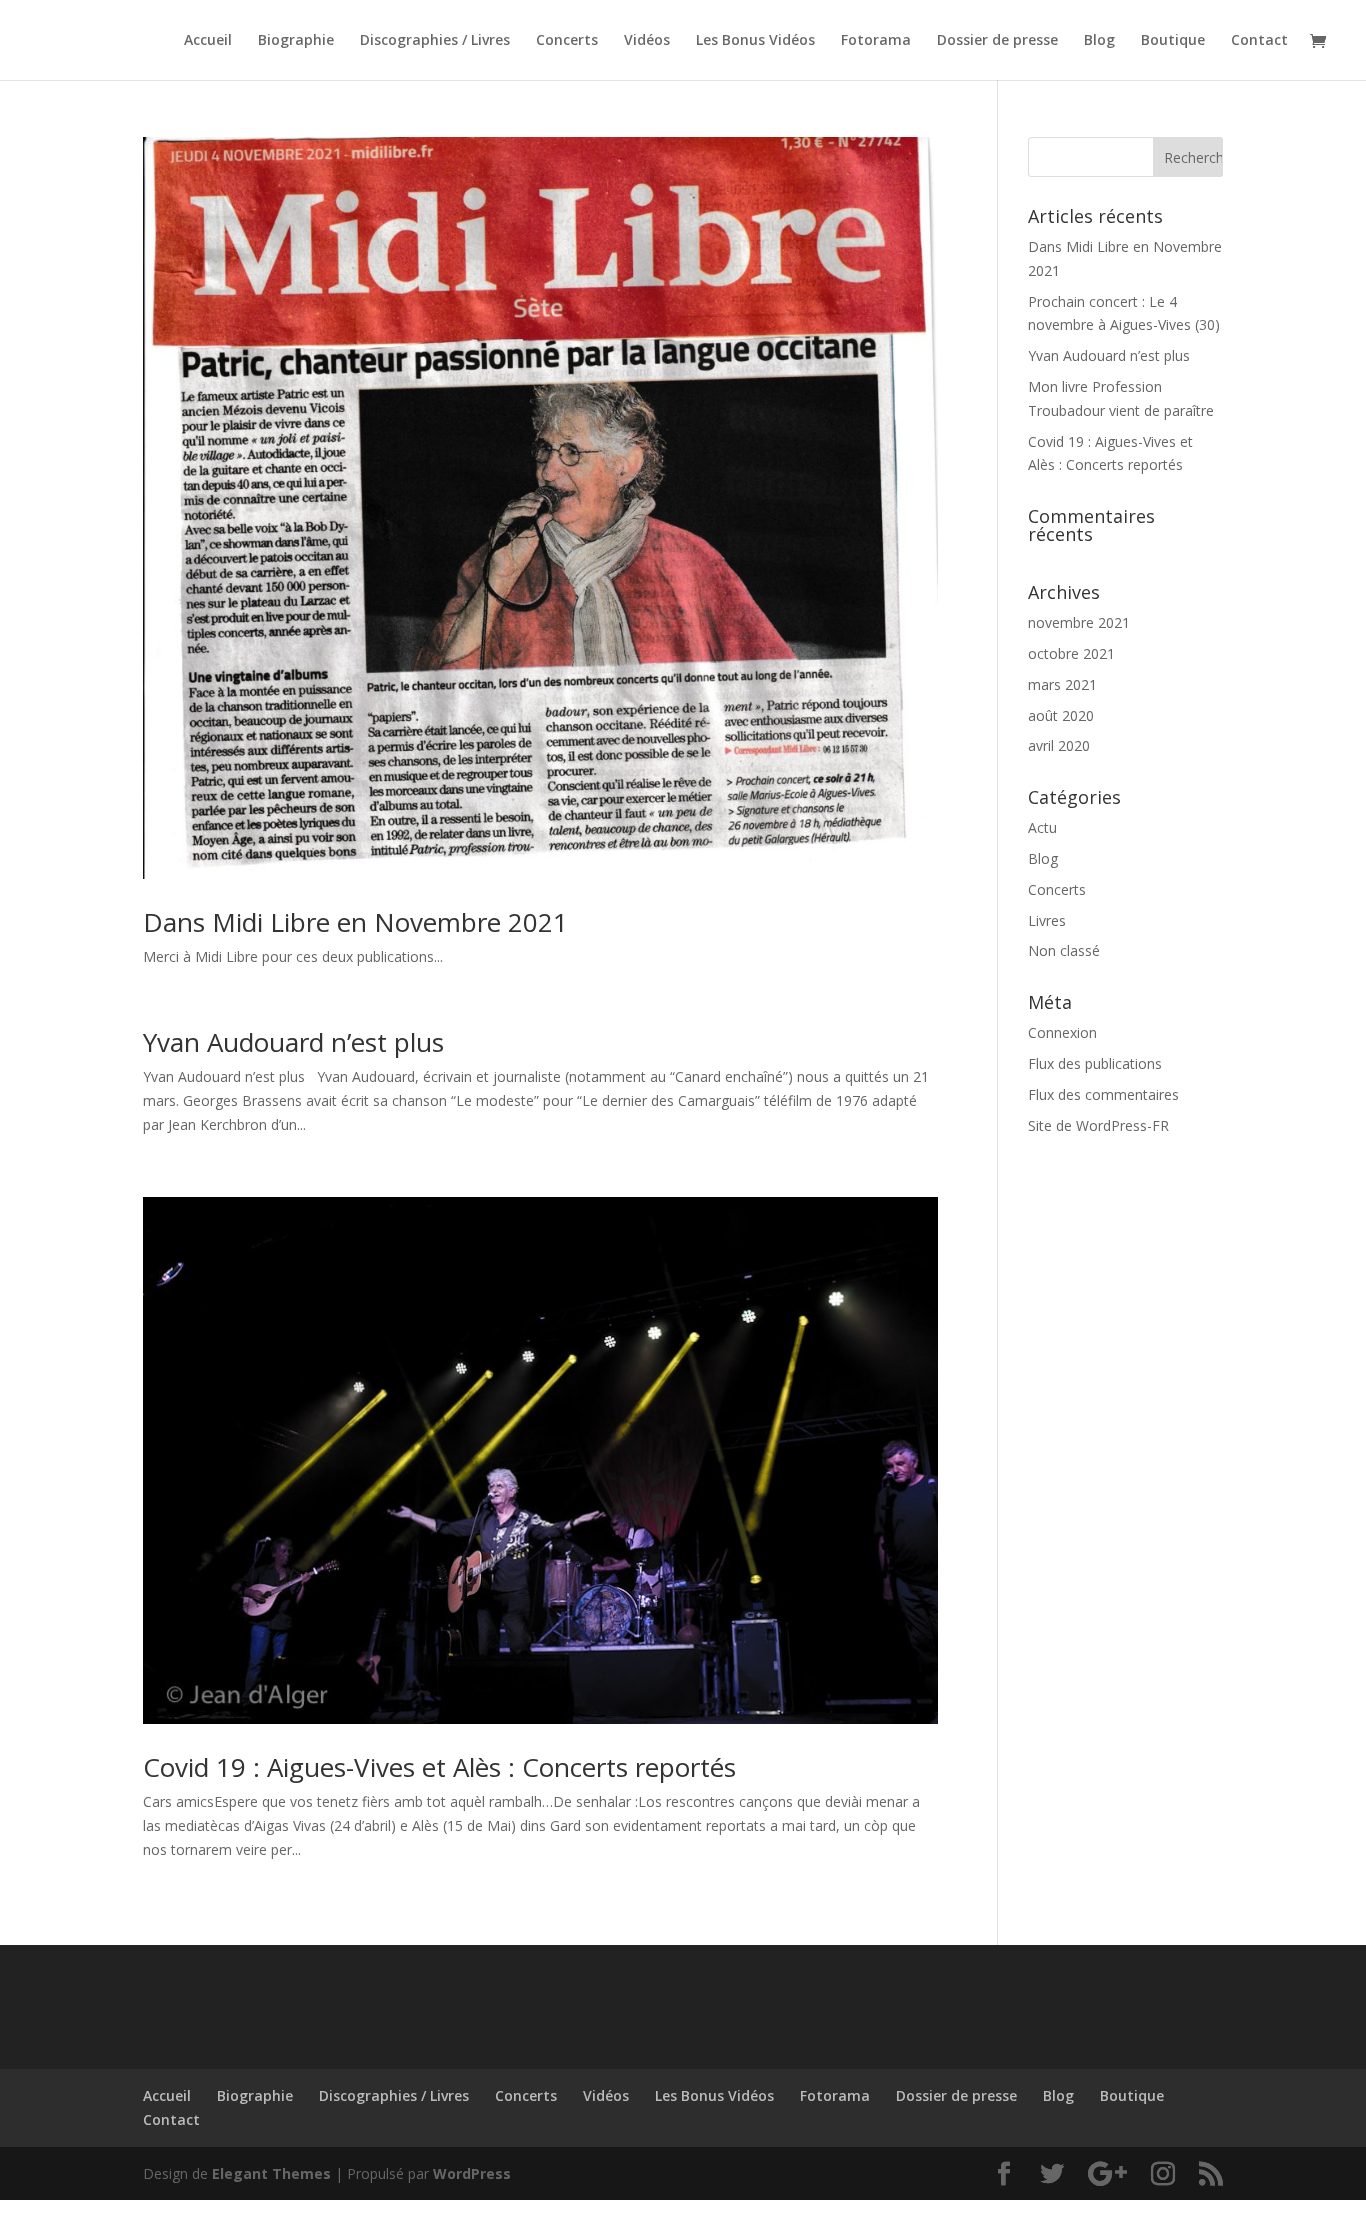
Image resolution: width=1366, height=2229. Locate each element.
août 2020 (1061, 715)
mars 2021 (1062, 684)
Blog (1099, 41)
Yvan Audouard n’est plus (293, 1042)
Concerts (567, 41)
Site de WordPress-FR (1098, 1125)
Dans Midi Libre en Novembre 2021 (355, 922)
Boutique (1173, 41)
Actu (1042, 827)
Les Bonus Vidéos (755, 41)
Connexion (1062, 1032)
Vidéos (647, 41)
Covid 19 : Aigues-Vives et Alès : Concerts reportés (439, 1767)
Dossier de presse (997, 41)
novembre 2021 (1079, 622)
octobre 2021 (1071, 653)
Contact (1259, 41)
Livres (1047, 920)
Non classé (1064, 950)
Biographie (296, 41)
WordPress (472, 2173)
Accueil (208, 41)
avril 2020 (1059, 745)
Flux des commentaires (1103, 1094)
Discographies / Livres (435, 41)
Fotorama (876, 41)
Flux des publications (1095, 1063)
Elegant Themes (271, 2173)
